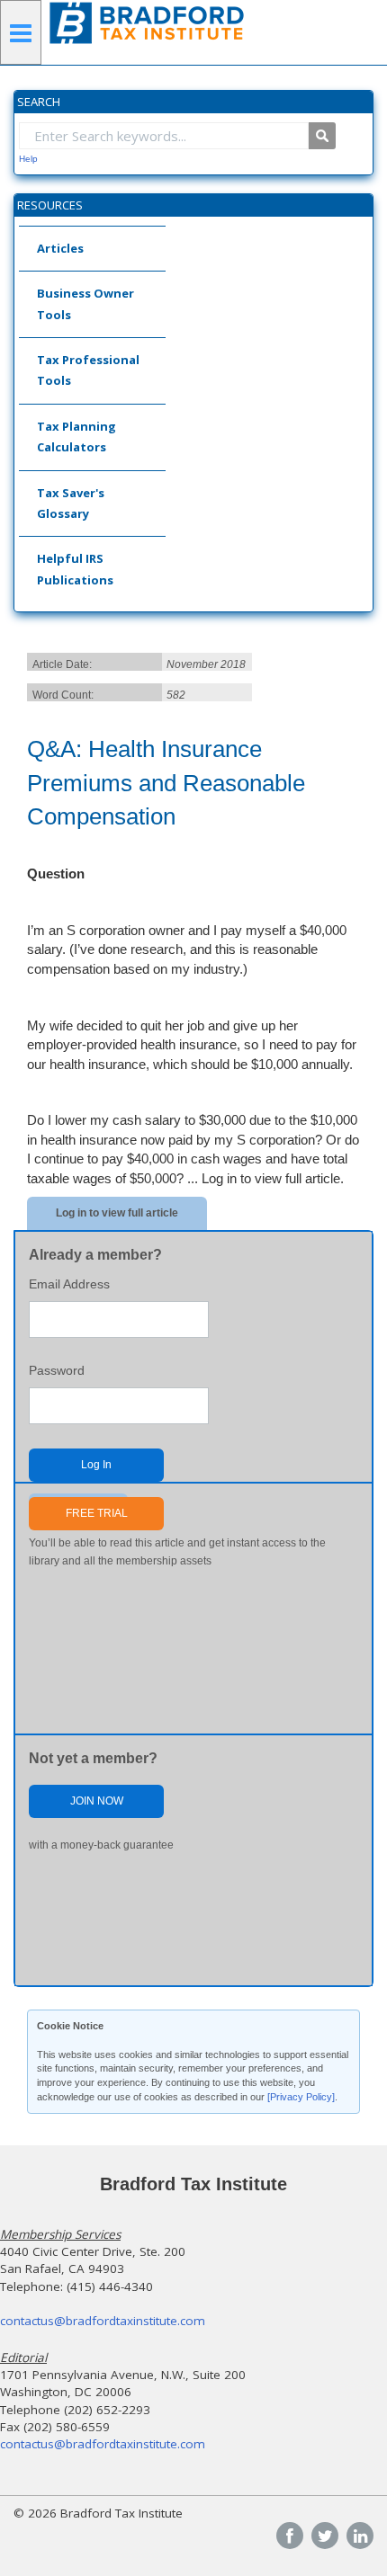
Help (28, 159)
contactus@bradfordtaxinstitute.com (103, 2321)
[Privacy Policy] (301, 2097)
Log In (96, 1465)
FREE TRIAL (97, 1513)
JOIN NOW (97, 1801)
